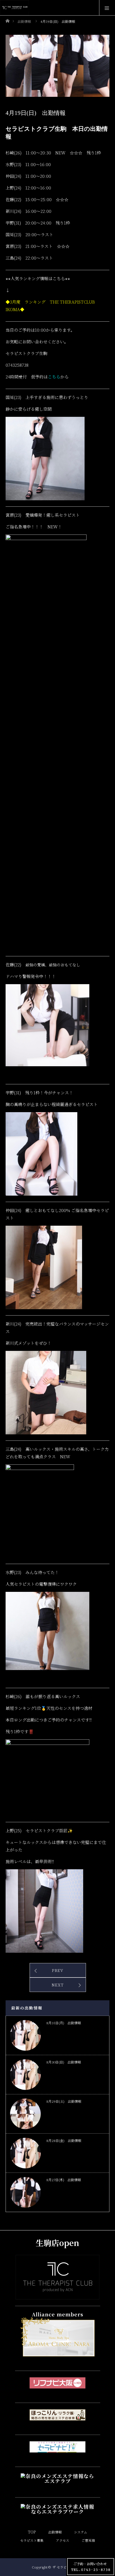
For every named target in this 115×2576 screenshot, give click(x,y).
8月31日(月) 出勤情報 (64, 2023)
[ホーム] (7, 19)
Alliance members (57, 2314)
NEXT (58, 1985)
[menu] (107, 8)
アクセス (63, 2540)
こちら (54, 377)
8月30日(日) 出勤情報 (64, 2062)
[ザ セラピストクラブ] (57, 2295)
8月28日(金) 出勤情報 (64, 2140)
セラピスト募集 (32, 2540)
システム (81, 2532)
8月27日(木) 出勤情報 (64, 2180)
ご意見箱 (88, 2540)
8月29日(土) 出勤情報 (64, 2101)
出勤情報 (55, 2532)
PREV (58, 1970)
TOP (32, 2532)
